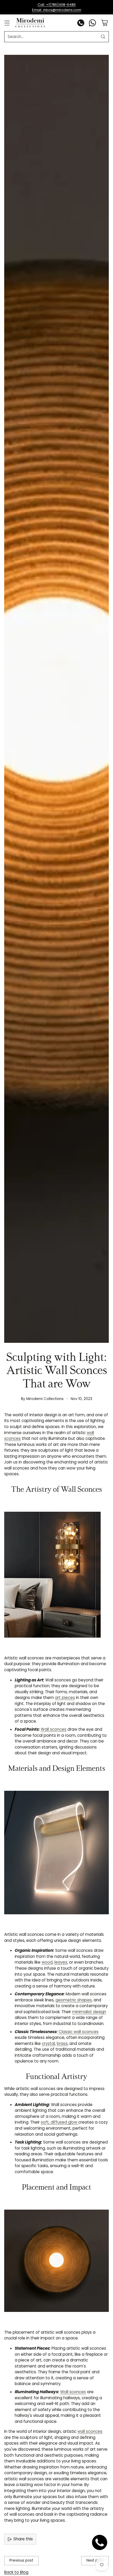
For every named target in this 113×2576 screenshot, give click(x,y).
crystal (48, 2043)
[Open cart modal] (104, 23)
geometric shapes (74, 2000)
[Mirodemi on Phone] (81, 24)
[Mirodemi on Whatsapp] (93, 24)
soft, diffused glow (60, 2122)
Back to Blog (16, 2572)
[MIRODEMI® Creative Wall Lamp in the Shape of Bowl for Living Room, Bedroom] (56, 2261)
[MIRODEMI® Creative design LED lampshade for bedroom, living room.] (56, 1853)
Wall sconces (54, 1729)
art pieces (65, 1698)
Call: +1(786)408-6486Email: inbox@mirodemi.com (57, 7)
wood (47, 1962)
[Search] (103, 37)
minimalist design (89, 2012)
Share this (23, 2539)
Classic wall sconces (79, 2032)
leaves (61, 1962)
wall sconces (90, 2431)
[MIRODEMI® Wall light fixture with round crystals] (56, 1575)
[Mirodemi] (30, 23)
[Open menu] (7, 23)
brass (62, 2043)
